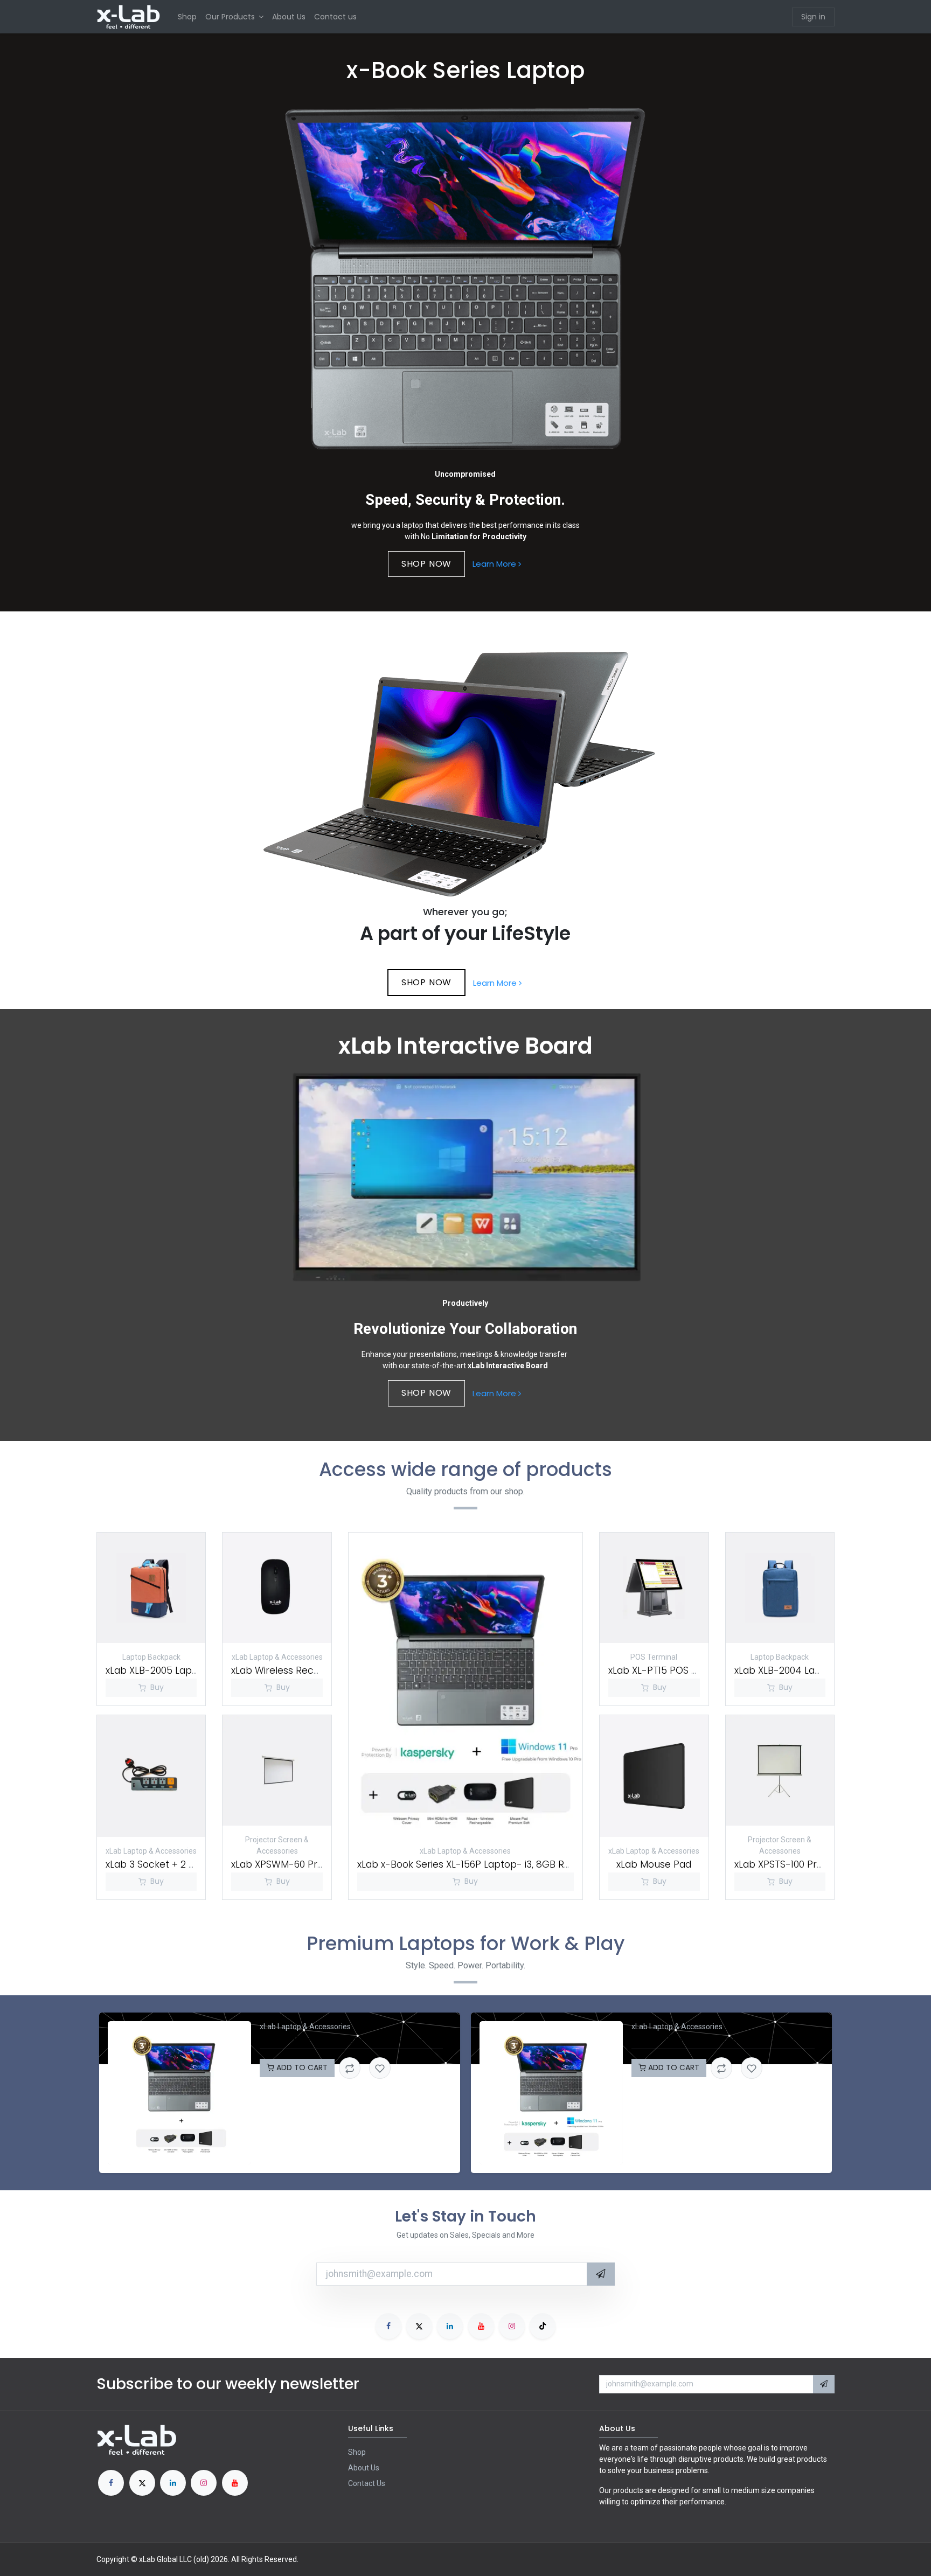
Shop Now (426, 982)
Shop (357, 2452)
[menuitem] (187, 17)
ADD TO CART (301, 2067)
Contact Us (367, 2483)
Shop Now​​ (426, 564)
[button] (601, 2274)
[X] (419, 2326)
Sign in (813, 17)
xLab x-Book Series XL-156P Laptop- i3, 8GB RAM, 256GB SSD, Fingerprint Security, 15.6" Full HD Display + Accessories (351, 2040)
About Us (364, 2468)
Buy (157, 1687)
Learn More (495, 564)
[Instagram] (512, 2326)
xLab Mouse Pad (654, 1864)
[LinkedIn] (450, 2326)
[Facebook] (388, 2326)
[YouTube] (481, 2326)
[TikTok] (543, 2326)
